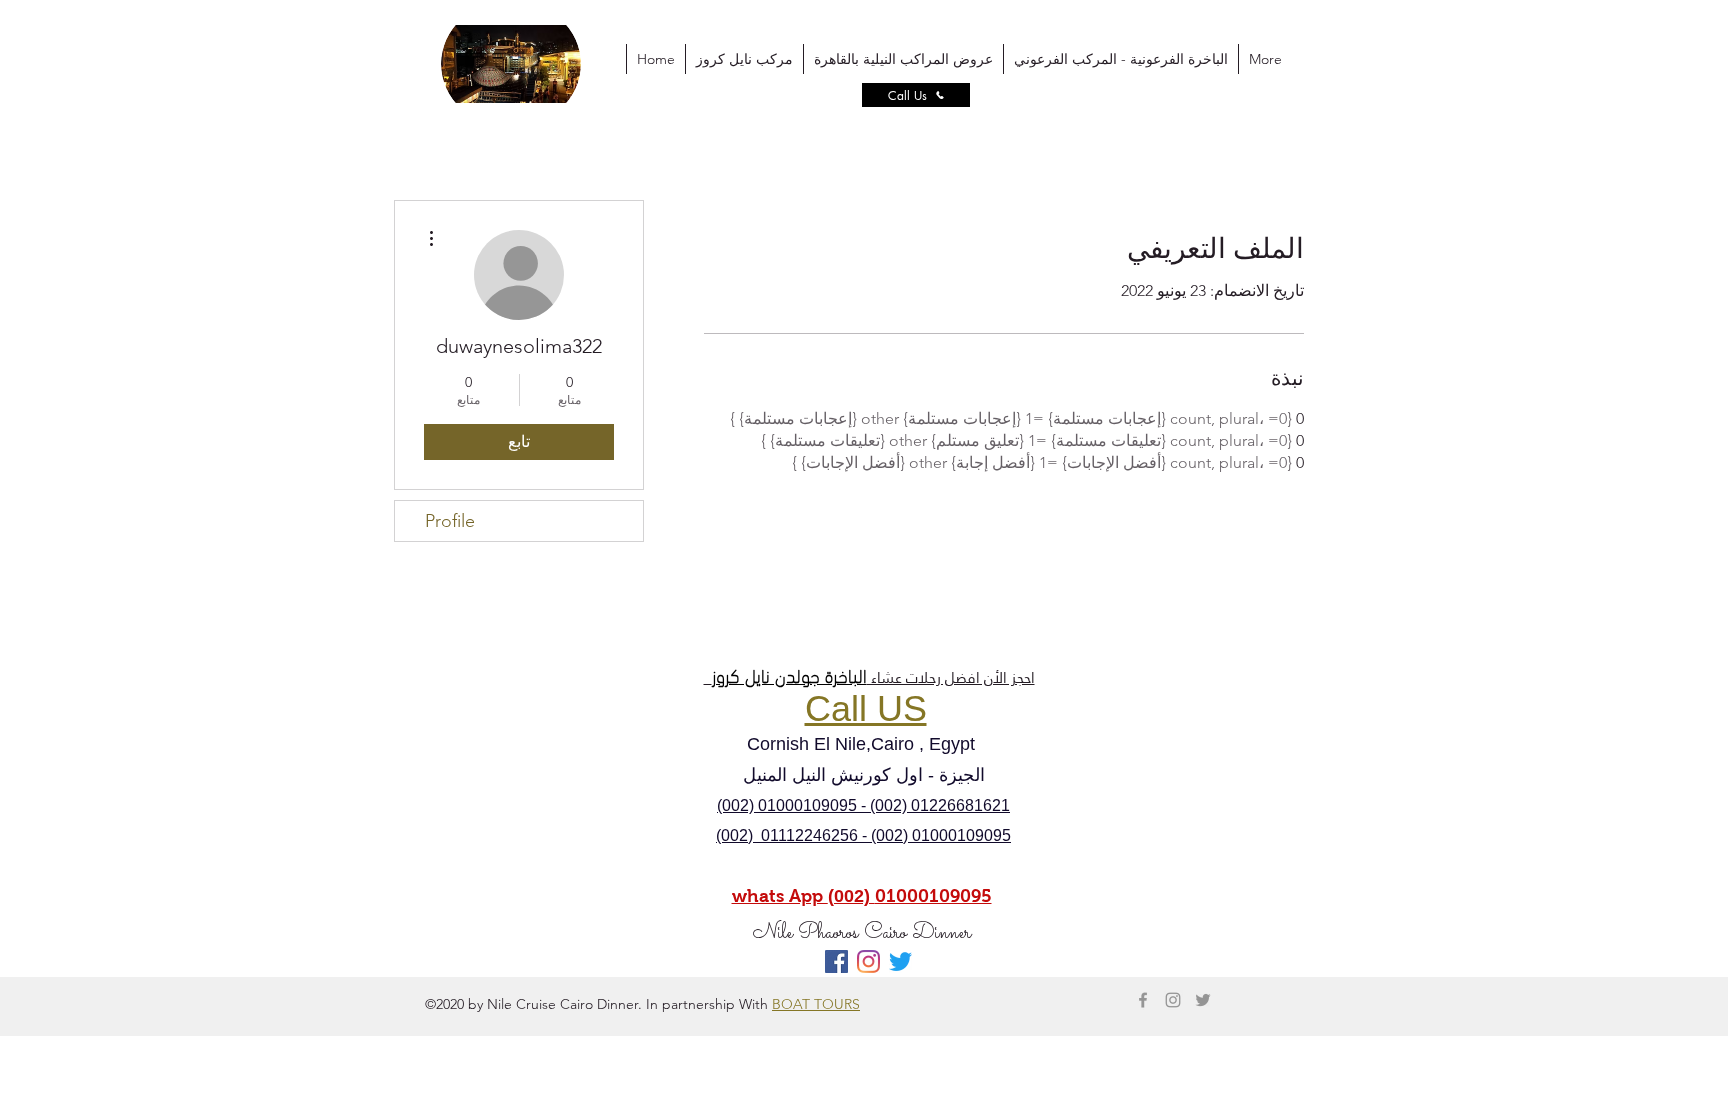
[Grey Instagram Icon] (1173, 1000)
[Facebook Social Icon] (836, 961)
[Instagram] (868, 961)
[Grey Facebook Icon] (1143, 1000)
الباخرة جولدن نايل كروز (789, 674)
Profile (450, 521)
